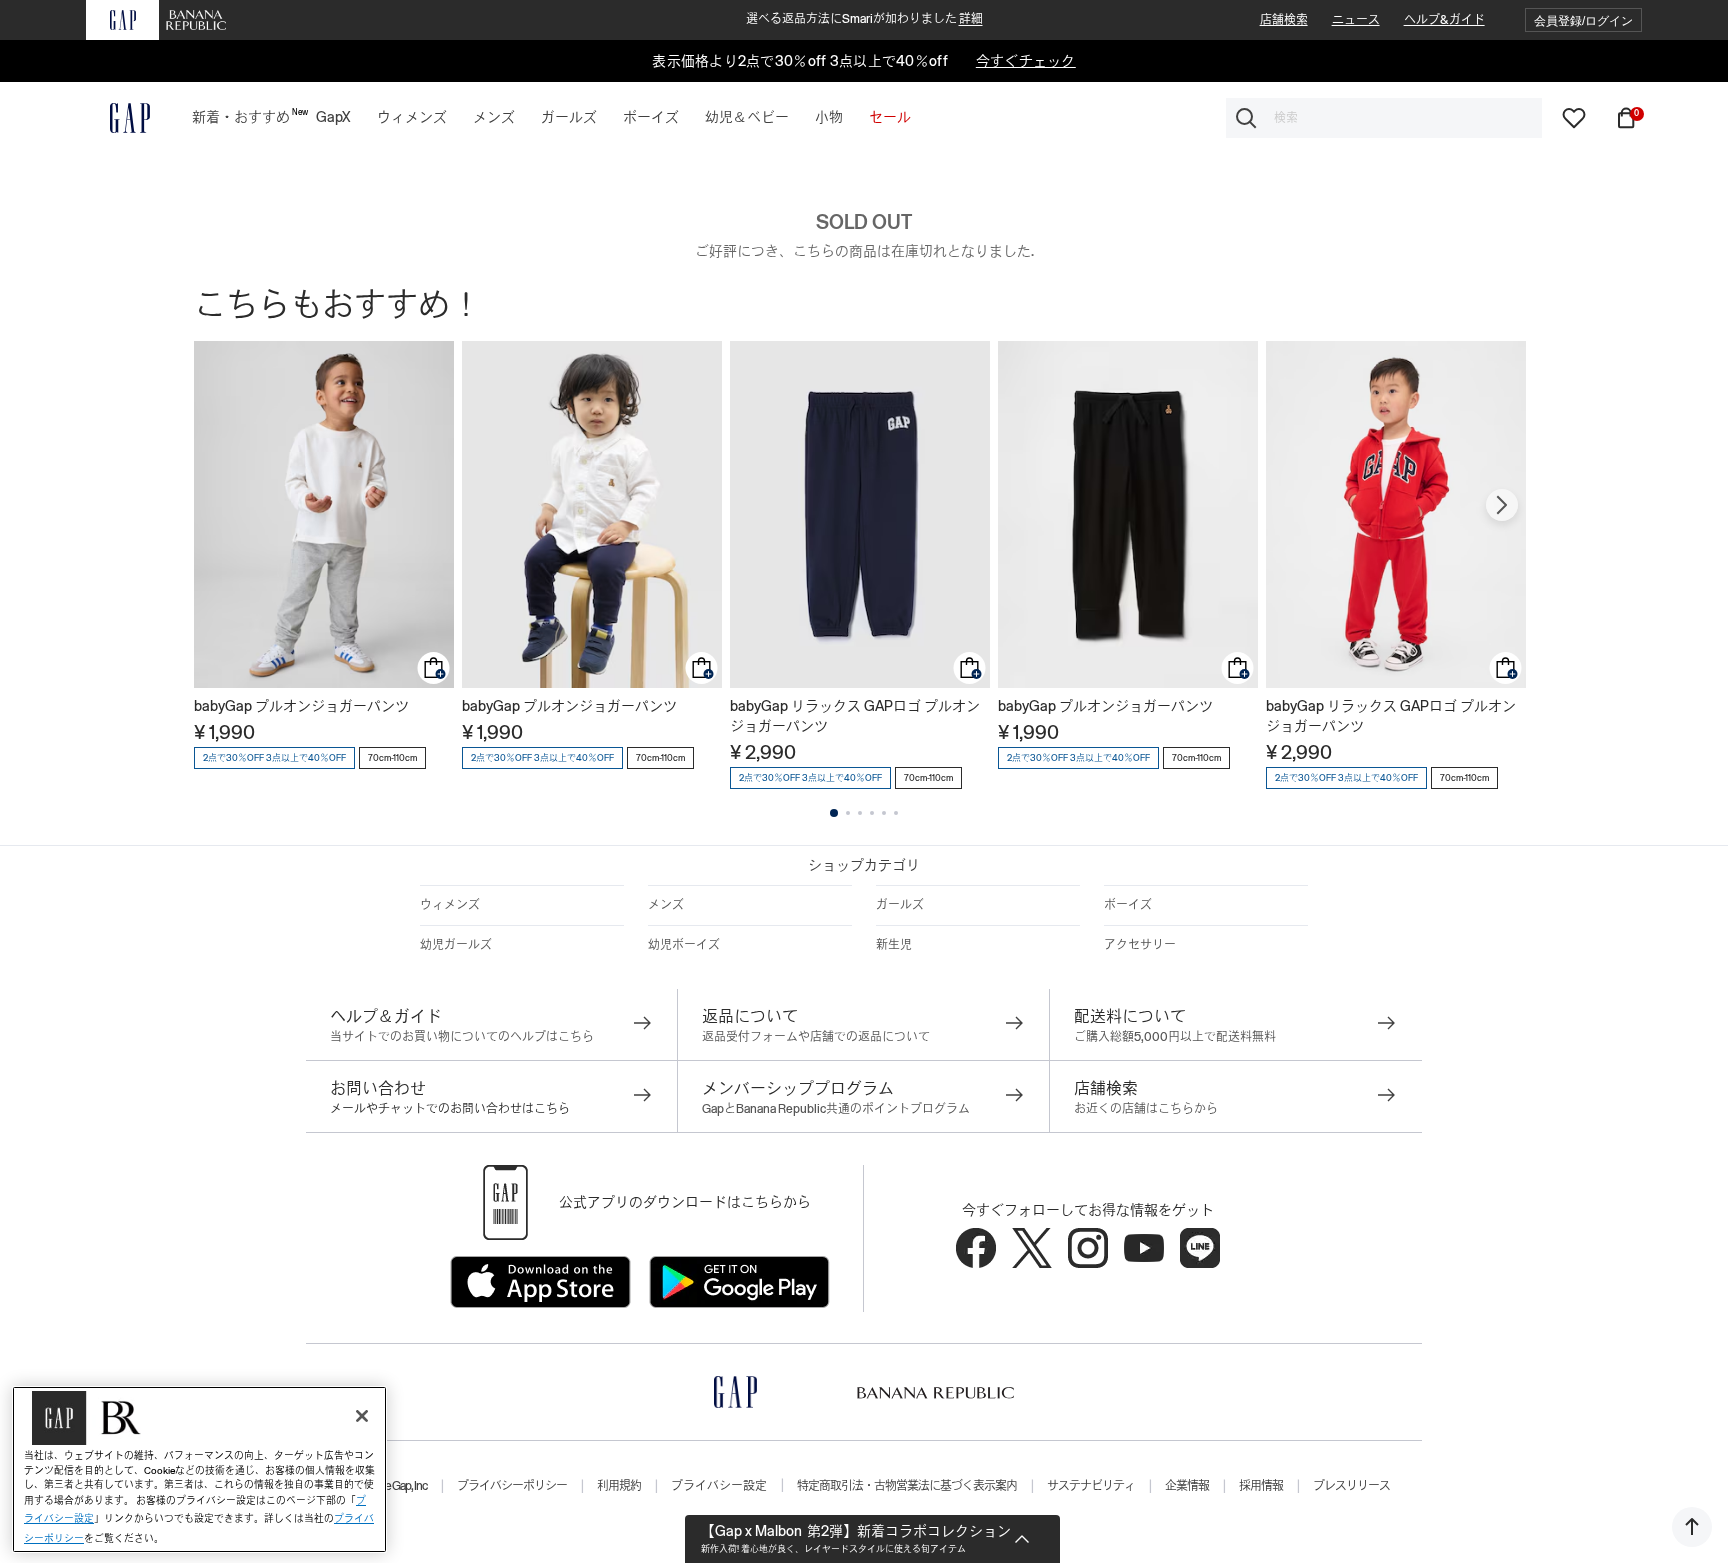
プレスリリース (1351, 1486)
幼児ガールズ (456, 945)
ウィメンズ (450, 905)
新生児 (894, 945)
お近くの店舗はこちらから (1146, 1109)
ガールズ (900, 905)
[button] (1583, 20)
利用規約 (619, 1486)
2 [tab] (848, 813)
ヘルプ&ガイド (1444, 20)
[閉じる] (362, 1416)
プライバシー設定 (719, 1486)
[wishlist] (1574, 117)
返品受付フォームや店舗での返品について (816, 1037)
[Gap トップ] (118, 118)
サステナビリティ (1091, 1486)
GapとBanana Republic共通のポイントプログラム (836, 1109)
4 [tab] (872, 813)
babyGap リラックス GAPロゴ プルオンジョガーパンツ (855, 716)
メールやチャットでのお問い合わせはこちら (450, 1109)
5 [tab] (884, 813)
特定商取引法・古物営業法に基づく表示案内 (907, 1486)
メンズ (666, 905)
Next (1502, 505)
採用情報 (1261, 1486)
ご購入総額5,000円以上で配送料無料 (1175, 1037)
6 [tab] (896, 813)
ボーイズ (1128, 905)
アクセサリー (1140, 945)
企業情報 (1187, 1486)
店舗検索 (1284, 20)
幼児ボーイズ (684, 945)
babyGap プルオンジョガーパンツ (301, 706)
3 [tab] (860, 813)
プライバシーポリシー (512, 1486)
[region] (199, 1469)
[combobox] (1384, 118)
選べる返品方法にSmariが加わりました (864, 19)
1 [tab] (834, 813)
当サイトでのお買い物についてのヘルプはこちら (462, 1037)
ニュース (1356, 20)
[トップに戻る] (1692, 1527)
